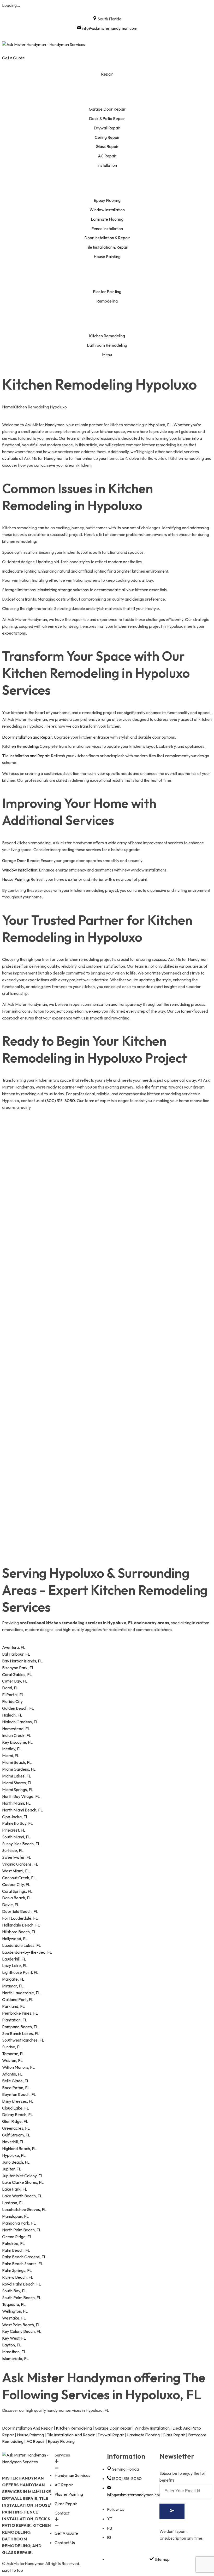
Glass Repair (174, 2435)
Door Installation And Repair (28, 2428)
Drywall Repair (111, 2435)
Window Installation (20, 870)
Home (8, 407)
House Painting (16, 879)
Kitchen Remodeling (20, 746)
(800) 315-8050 (60, 1101)
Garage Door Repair (20, 860)
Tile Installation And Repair (71, 2435)
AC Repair (36, 2441)
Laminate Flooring (143, 2435)
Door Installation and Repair (27, 737)
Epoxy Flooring (61, 2441)
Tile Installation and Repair (26, 756)
